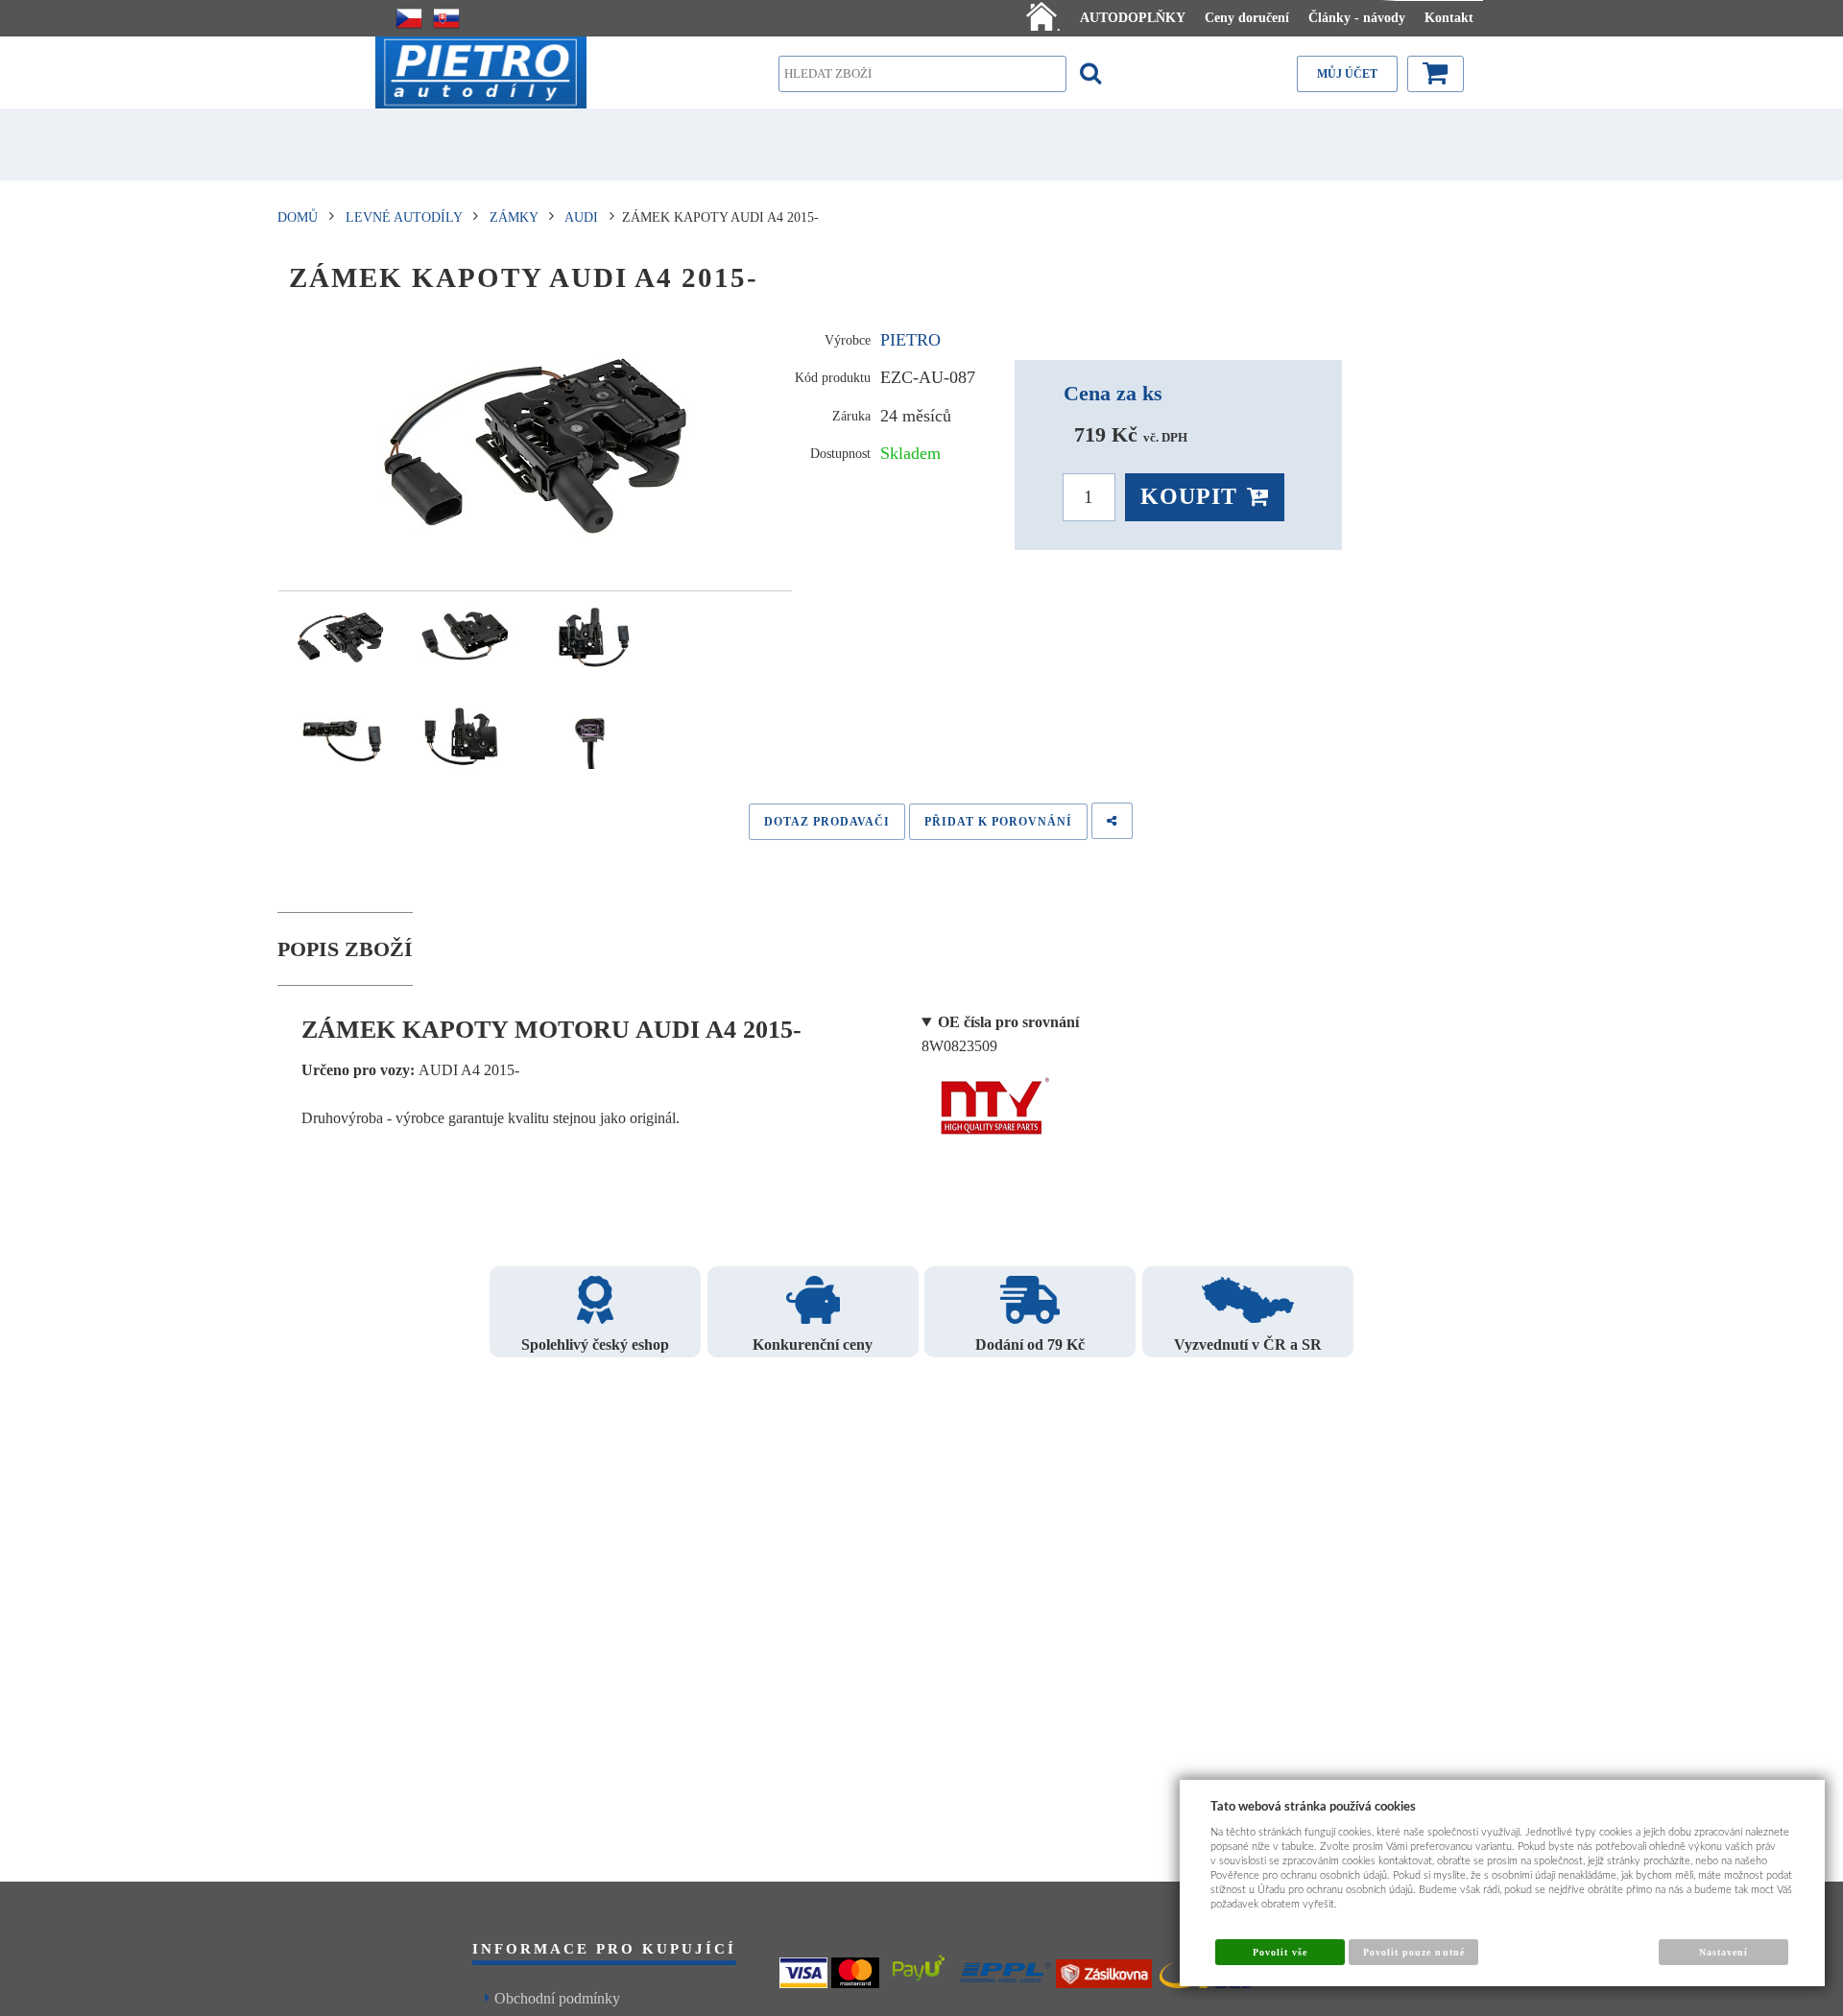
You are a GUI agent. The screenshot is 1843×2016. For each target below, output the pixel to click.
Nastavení (1723, 1952)
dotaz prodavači (827, 822)
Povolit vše (1280, 1952)
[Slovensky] (446, 18)
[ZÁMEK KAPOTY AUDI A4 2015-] (535, 446)
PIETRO (910, 340)
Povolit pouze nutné (1414, 1952)
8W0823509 (1000, 1034)
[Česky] (409, 18)
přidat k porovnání (998, 822)
